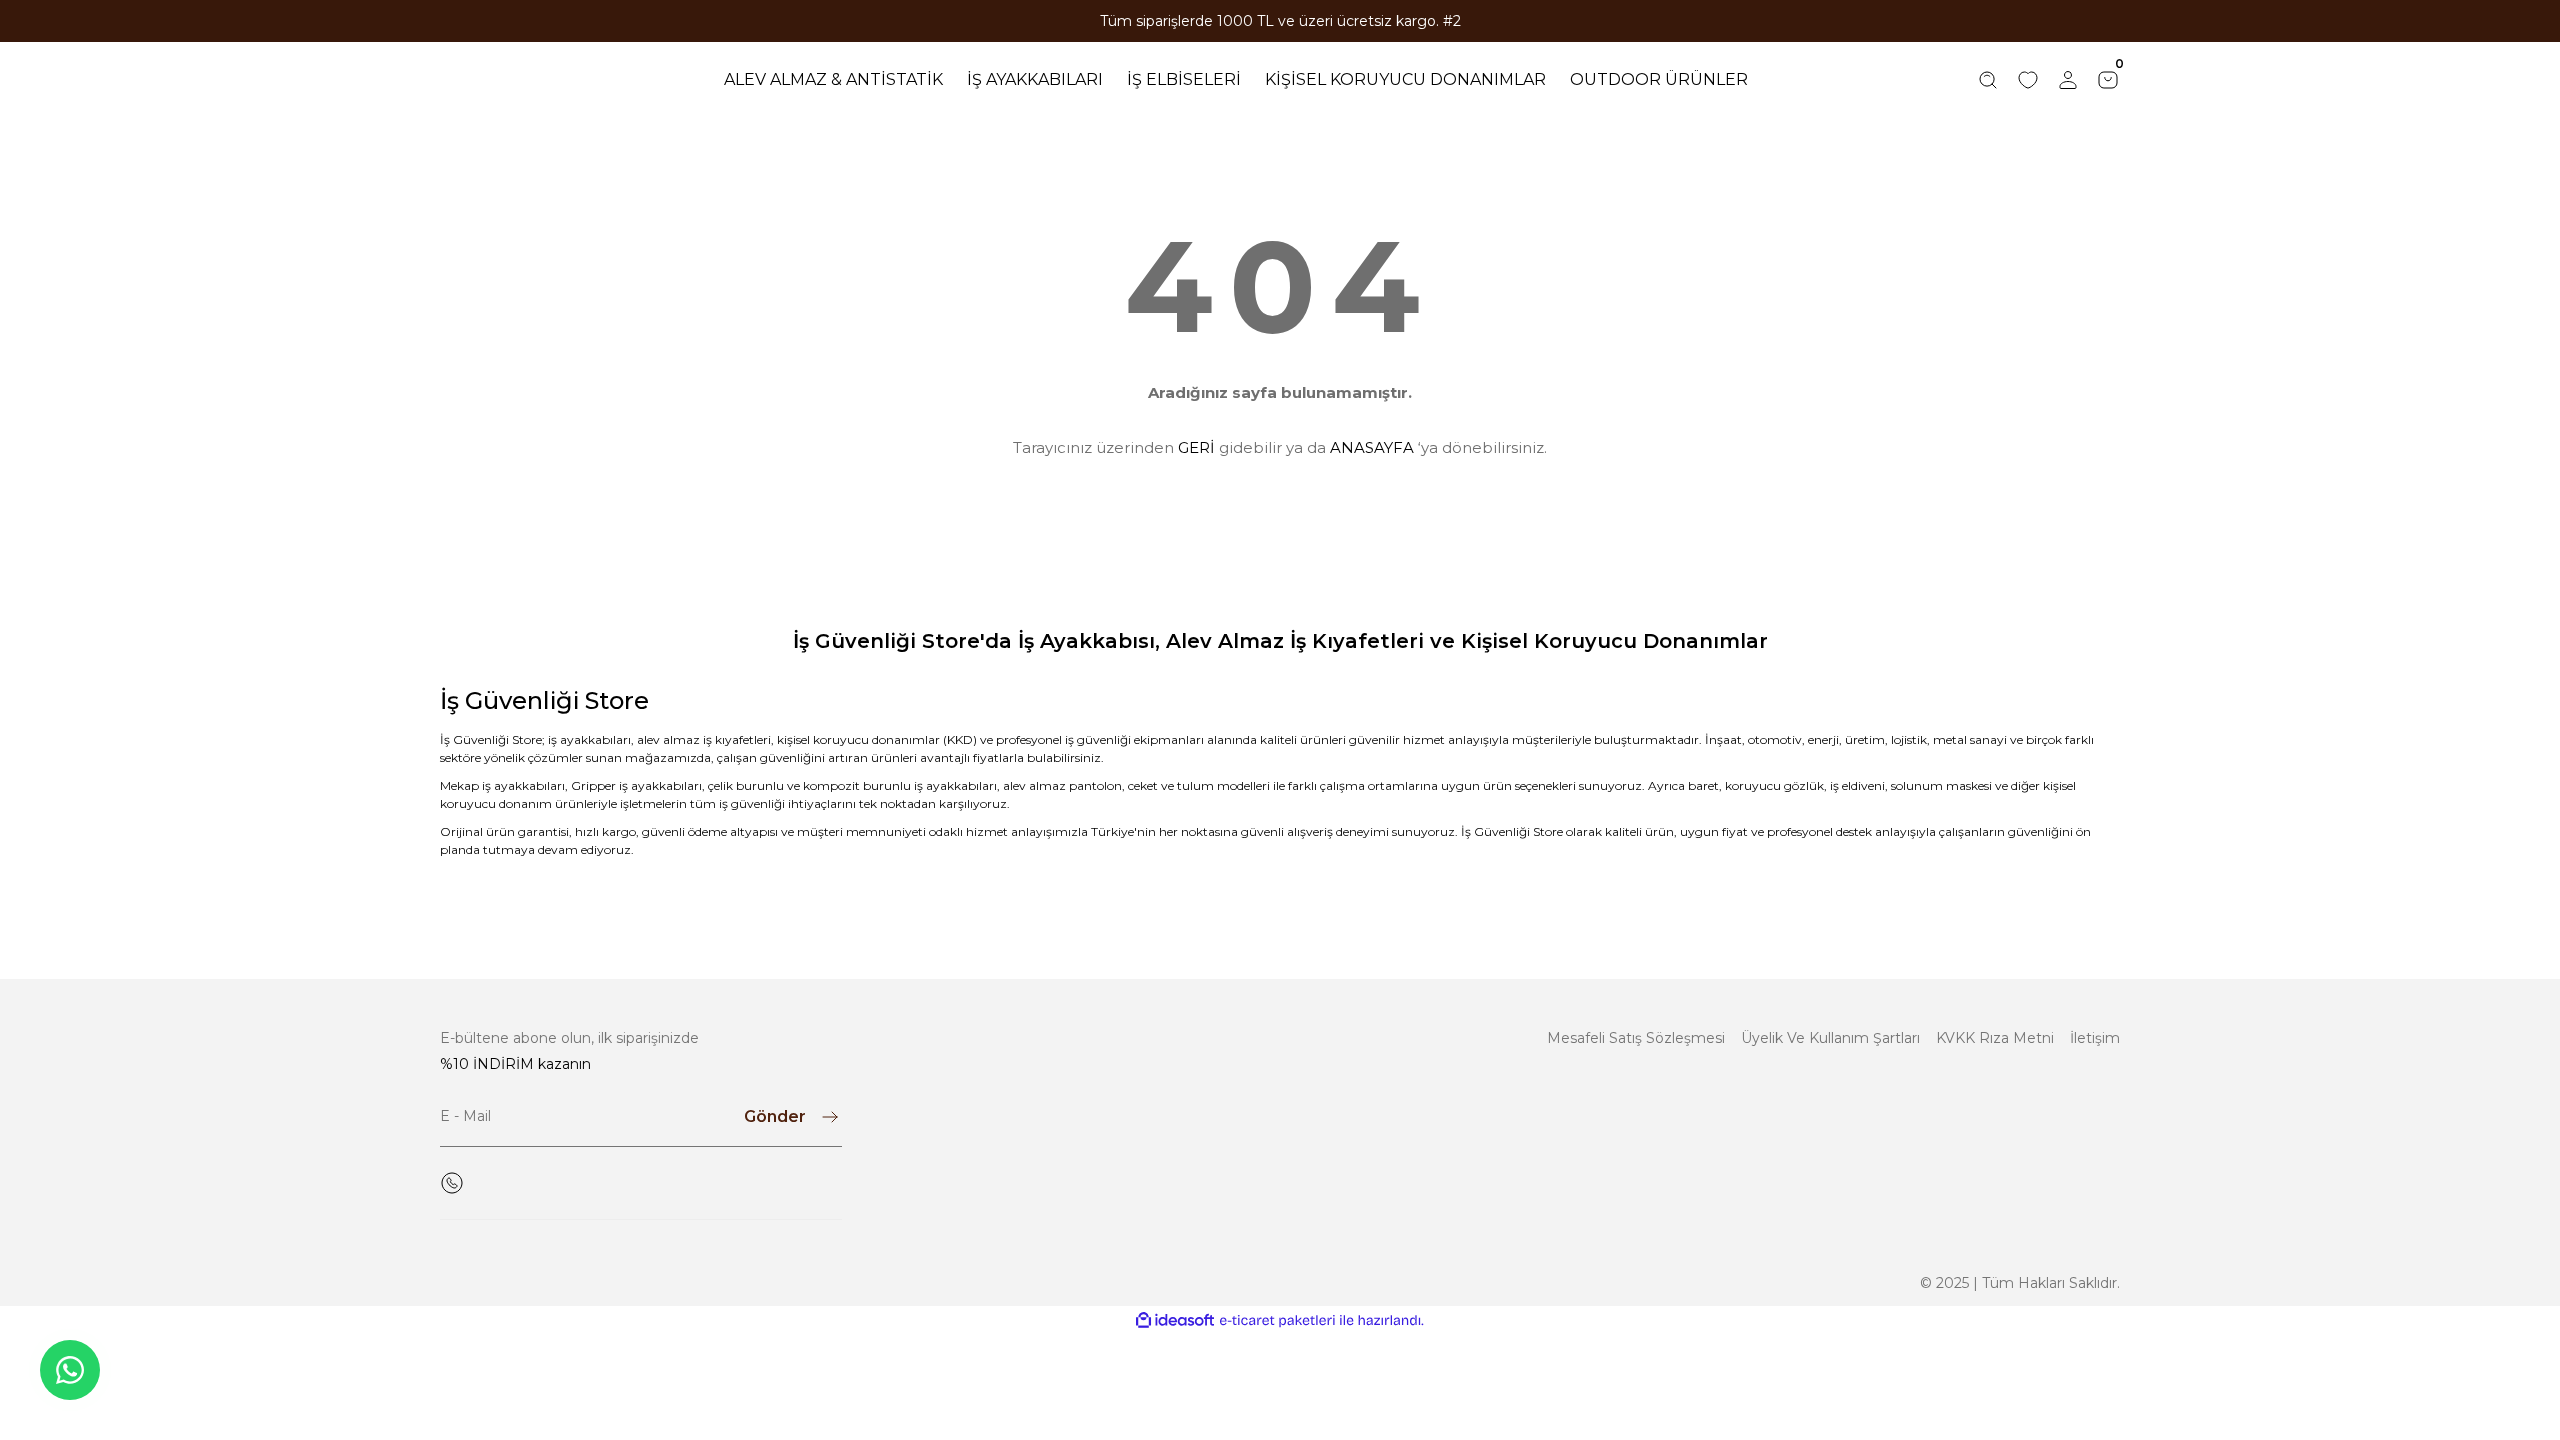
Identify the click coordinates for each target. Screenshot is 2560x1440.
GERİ (1196, 447)
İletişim (2095, 1038)
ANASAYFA (1372, 447)
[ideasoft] (1175, 1320)
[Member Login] (2068, 80)
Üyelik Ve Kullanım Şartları (1830, 1038)
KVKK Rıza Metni (1995, 1038)
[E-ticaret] (1277, 1321)
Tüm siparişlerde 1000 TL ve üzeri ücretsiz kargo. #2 (1280, 21)
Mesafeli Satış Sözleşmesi (1636, 1038)
